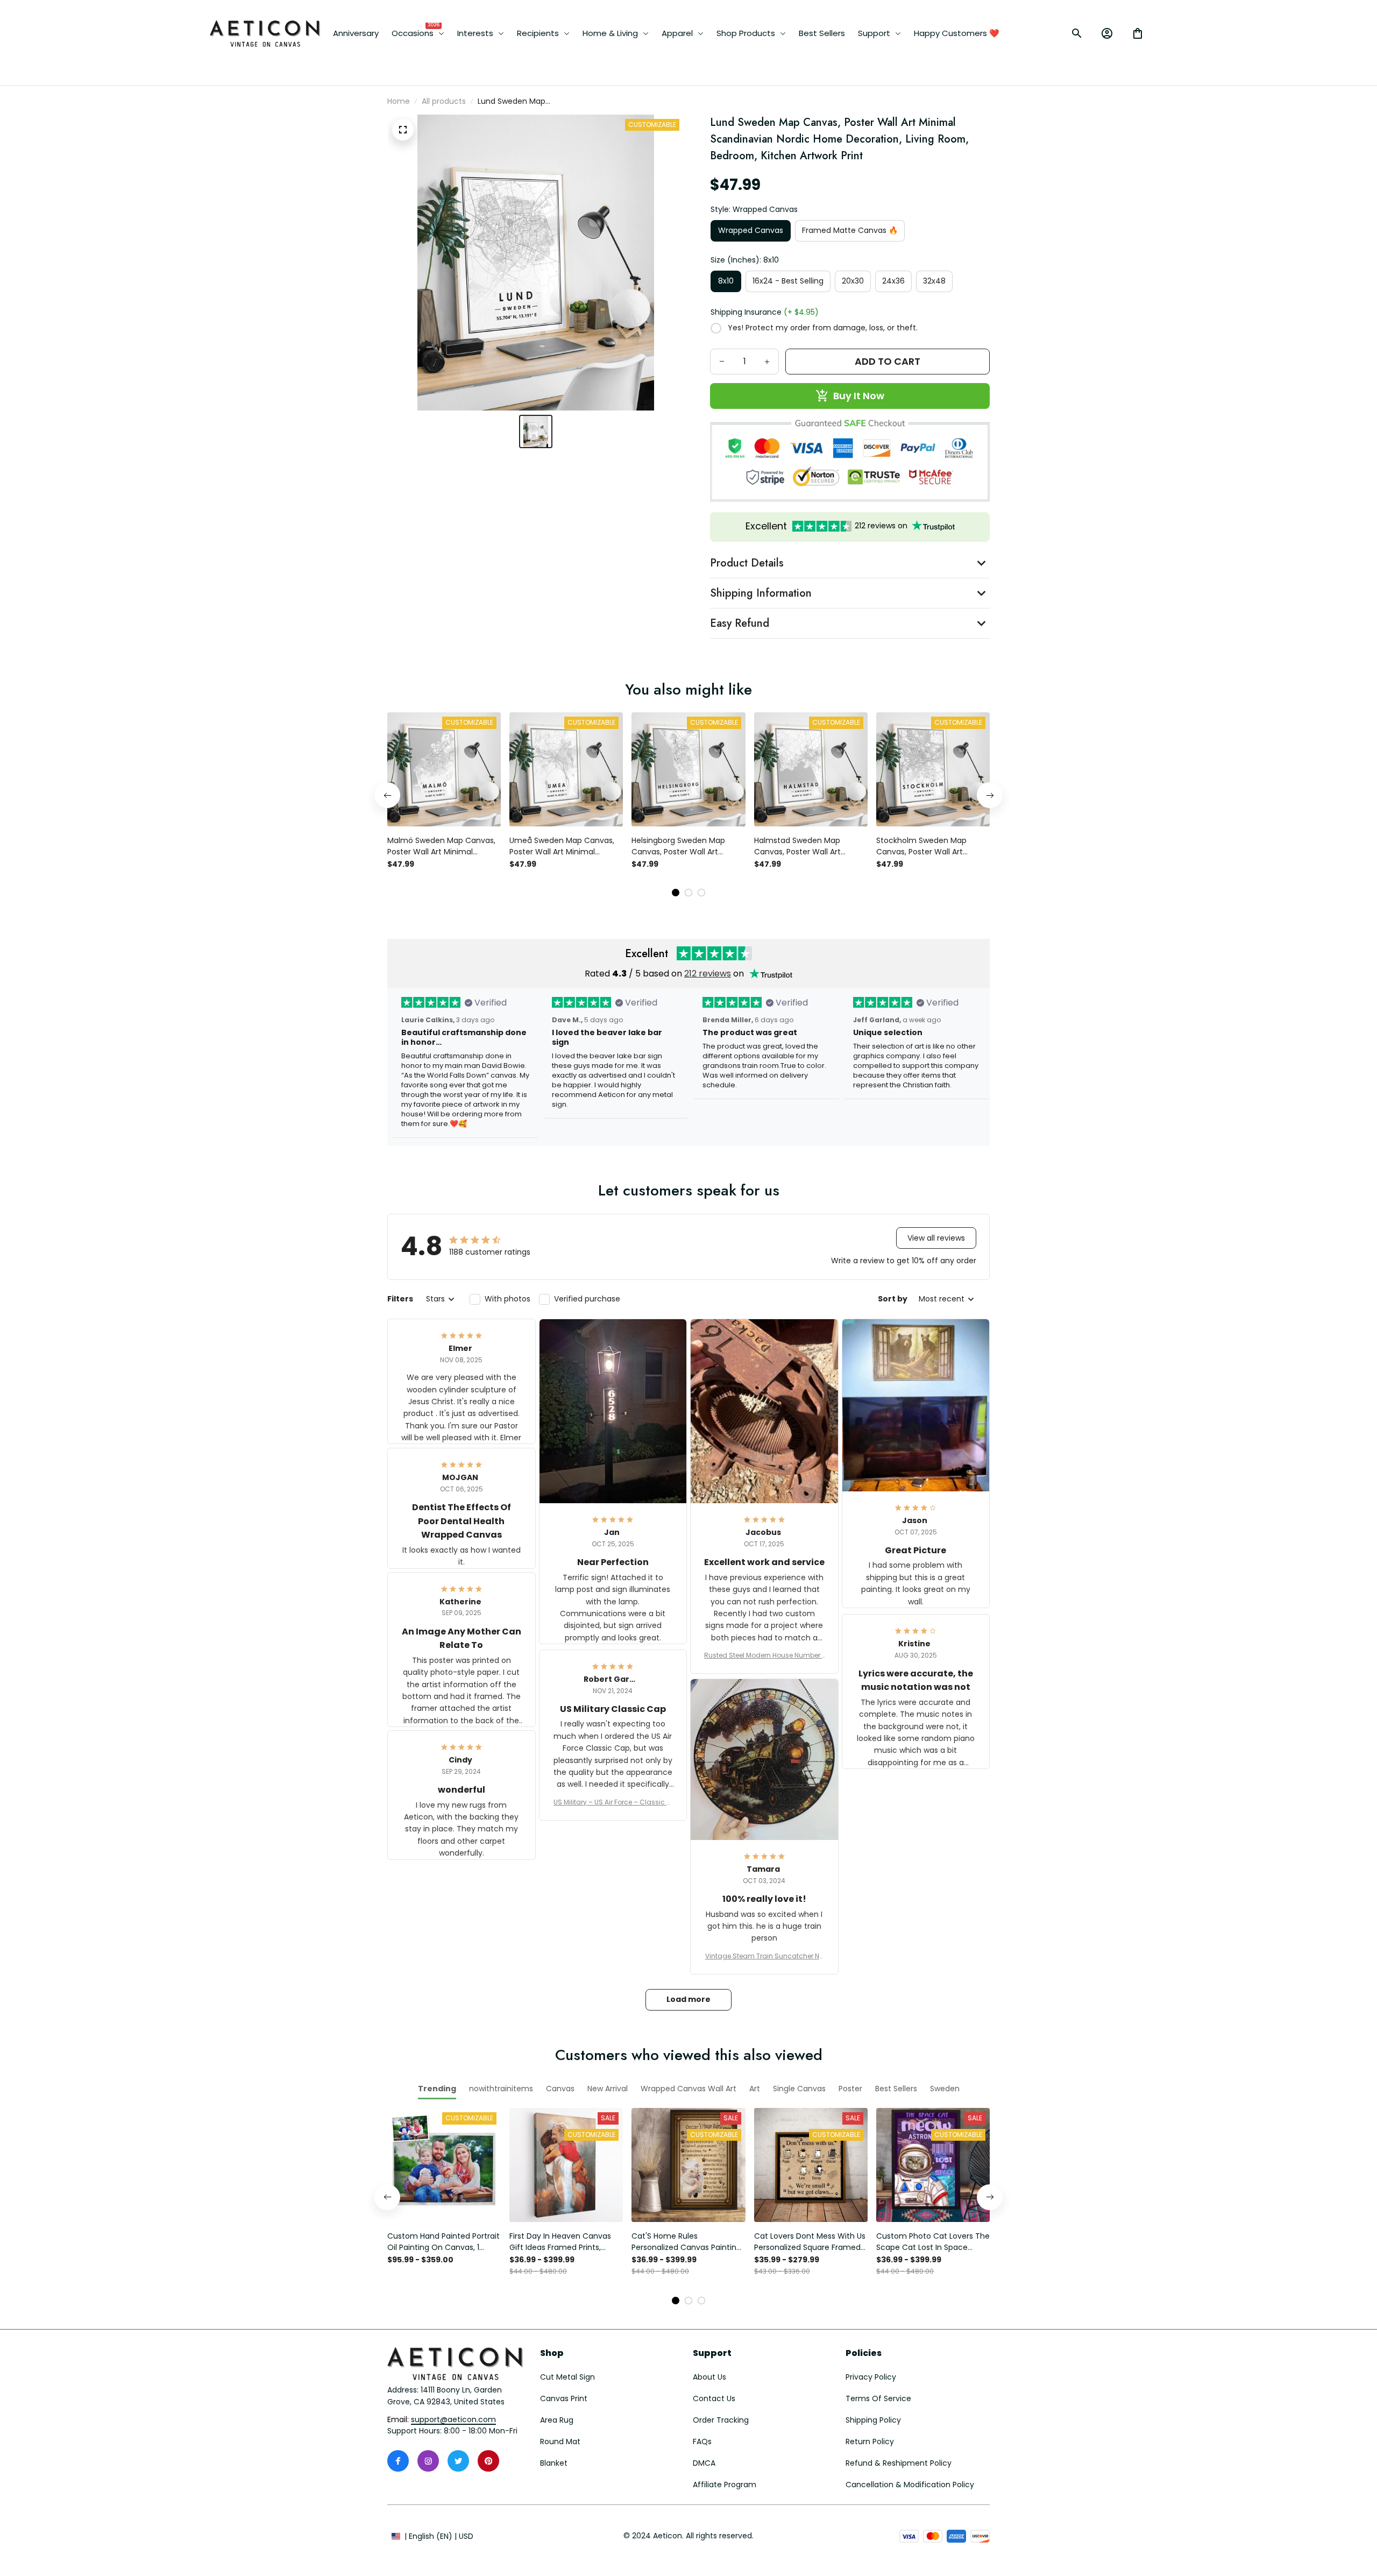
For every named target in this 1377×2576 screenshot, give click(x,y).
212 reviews (708, 974)
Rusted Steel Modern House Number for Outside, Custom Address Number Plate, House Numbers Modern (764, 1655)
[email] (453, 2420)
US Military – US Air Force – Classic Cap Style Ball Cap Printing (613, 1802)
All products (444, 101)
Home (399, 101)
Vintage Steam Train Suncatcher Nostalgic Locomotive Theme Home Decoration (764, 1956)
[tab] (676, 893)
